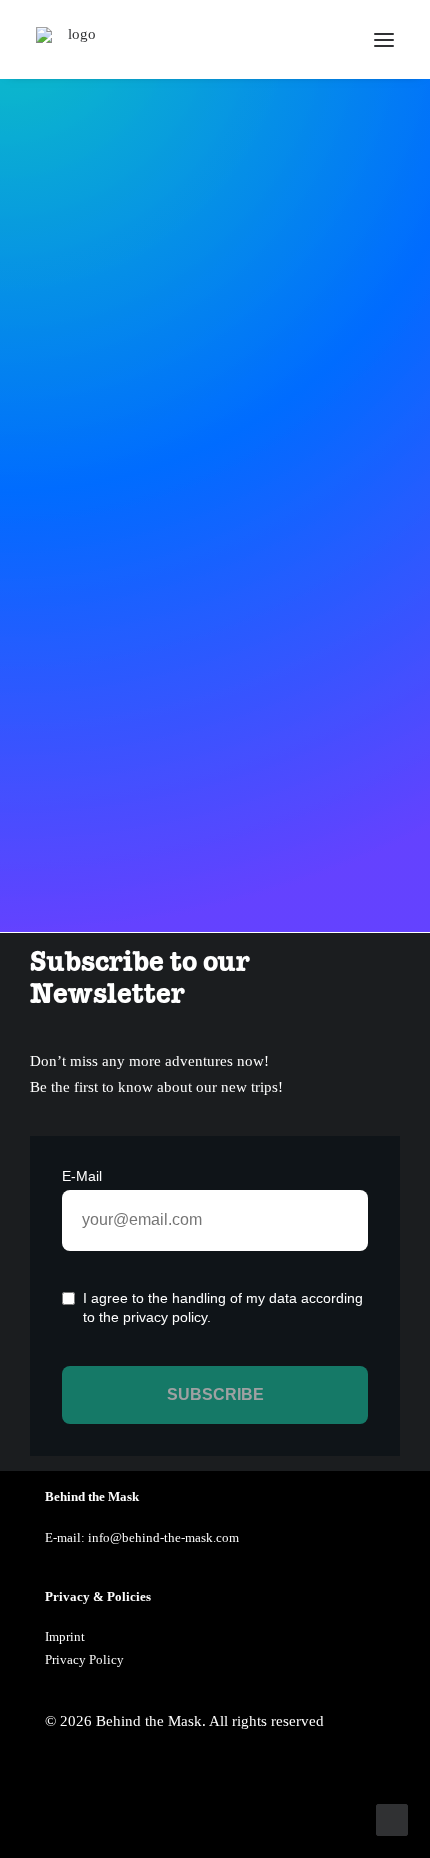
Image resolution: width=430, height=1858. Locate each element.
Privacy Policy (84, 1659)
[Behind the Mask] (74, 39)
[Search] (325, 40)
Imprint (65, 1636)
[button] (384, 39)
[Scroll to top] (392, 1818)
